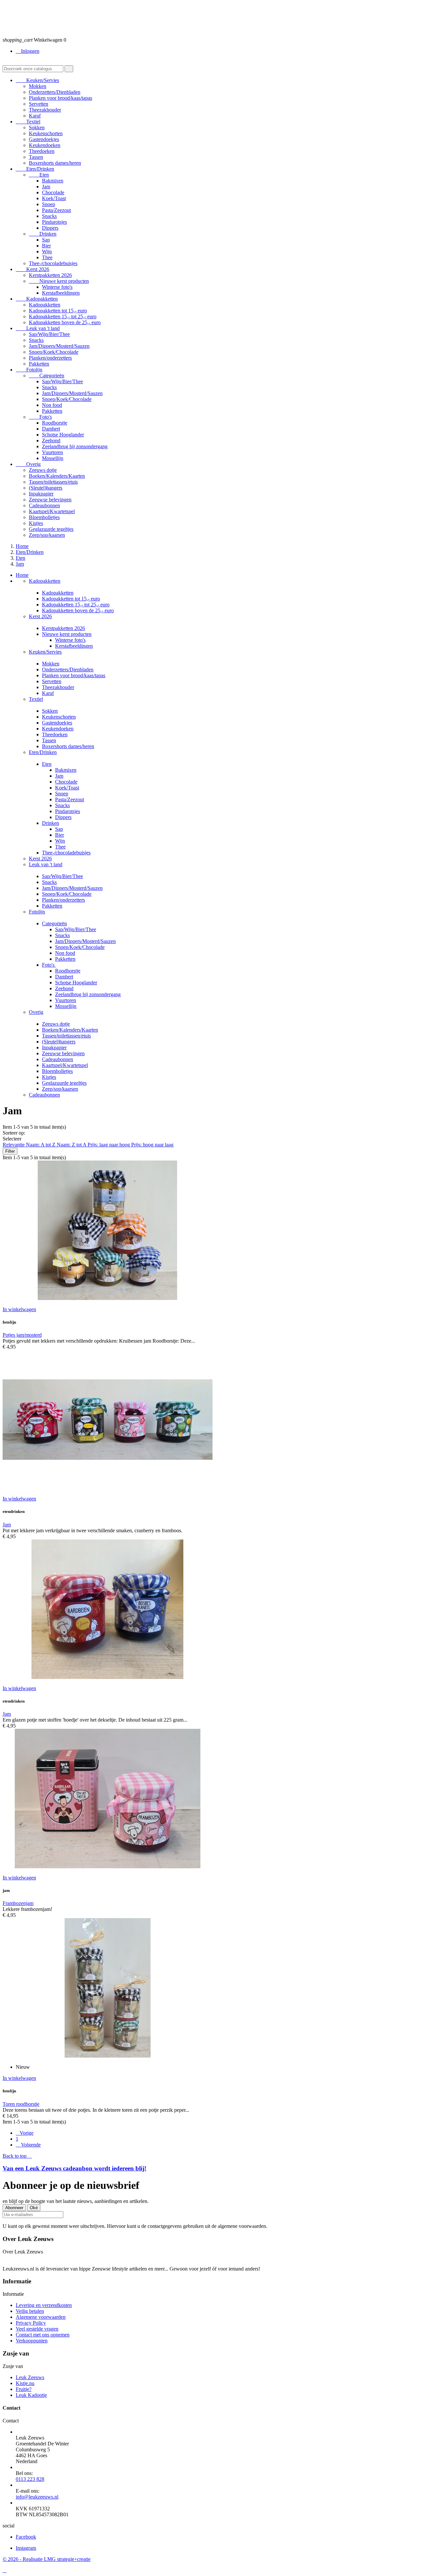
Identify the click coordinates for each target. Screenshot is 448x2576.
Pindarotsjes (54, 222)
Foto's (40, 417)
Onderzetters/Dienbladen (55, 92)
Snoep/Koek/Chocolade (54, 352)
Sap (46, 240)
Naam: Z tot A (72, 1145)
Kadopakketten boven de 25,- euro (65, 322)
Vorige (25, 2133)
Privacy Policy (31, 2323)
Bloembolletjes (44, 517)
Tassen (36, 157)
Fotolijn (29, 370)
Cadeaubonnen (44, 505)
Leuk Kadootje (31, 2395)
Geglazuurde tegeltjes (51, 529)
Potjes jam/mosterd (22, 1335)
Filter (10, 1151)
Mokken (38, 86)
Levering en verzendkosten (44, 2305)
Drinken (43, 234)
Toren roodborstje (21, 2104)
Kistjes (36, 523)
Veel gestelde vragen (37, 2329)
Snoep (49, 204)
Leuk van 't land (38, 328)
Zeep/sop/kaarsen (47, 535)
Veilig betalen (30, 2311)
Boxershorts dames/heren (55, 163)
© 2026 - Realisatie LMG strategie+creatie (47, 2559)
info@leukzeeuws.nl (37, 2497)
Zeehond (51, 440)
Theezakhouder (45, 110)
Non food (52, 405)
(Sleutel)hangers (46, 488)
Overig (28, 464)
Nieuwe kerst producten (59, 281)
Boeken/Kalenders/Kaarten (57, 476)
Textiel (28, 122)
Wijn (47, 251)
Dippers (50, 228)
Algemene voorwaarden (41, 2317)
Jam (46, 187)
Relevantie (14, 1145)
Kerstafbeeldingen (61, 293)
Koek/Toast (54, 198)
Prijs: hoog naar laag (152, 1145)
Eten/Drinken (35, 169)
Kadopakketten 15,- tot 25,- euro (63, 316)
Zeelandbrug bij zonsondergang (75, 446)
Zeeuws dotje (43, 470)
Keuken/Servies (37, 80)
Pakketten (39, 364)
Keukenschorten (46, 133)
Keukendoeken (45, 145)
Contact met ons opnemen (43, 2335)
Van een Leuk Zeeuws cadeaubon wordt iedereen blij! (74, 2168)
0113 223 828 (30, 2479)
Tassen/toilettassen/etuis (53, 482)
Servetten (39, 104)
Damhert (51, 429)
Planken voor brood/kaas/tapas (61, 98)
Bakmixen (53, 181)
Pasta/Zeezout (56, 210)
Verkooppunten (32, 2341)
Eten (39, 175)
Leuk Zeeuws (30, 2377)
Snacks (49, 216)
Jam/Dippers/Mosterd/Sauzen (59, 346)
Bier (46, 246)
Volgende (28, 2145)
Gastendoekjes (44, 139)
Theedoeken (42, 151)
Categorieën (47, 376)
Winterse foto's (57, 287)
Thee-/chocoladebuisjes (53, 263)
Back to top (17, 2156)
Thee (47, 257)
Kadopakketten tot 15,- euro (58, 311)
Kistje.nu (25, 2383)
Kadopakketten (37, 299)
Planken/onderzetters (50, 358)
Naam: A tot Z (41, 1145)
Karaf (35, 116)
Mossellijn (53, 458)
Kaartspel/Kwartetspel (52, 511)
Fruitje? (24, 2389)
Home (22, 575)
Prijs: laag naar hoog (109, 1145)
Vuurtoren (52, 452)
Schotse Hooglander (63, 435)
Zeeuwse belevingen (50, 500)
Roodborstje (55, 423)
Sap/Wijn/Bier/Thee (49, 334)
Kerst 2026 (32, 269)
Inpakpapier (41, 494)
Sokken (37, 127)
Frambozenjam (18, 1903)
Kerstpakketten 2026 (50, 275)
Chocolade (53, 192)
